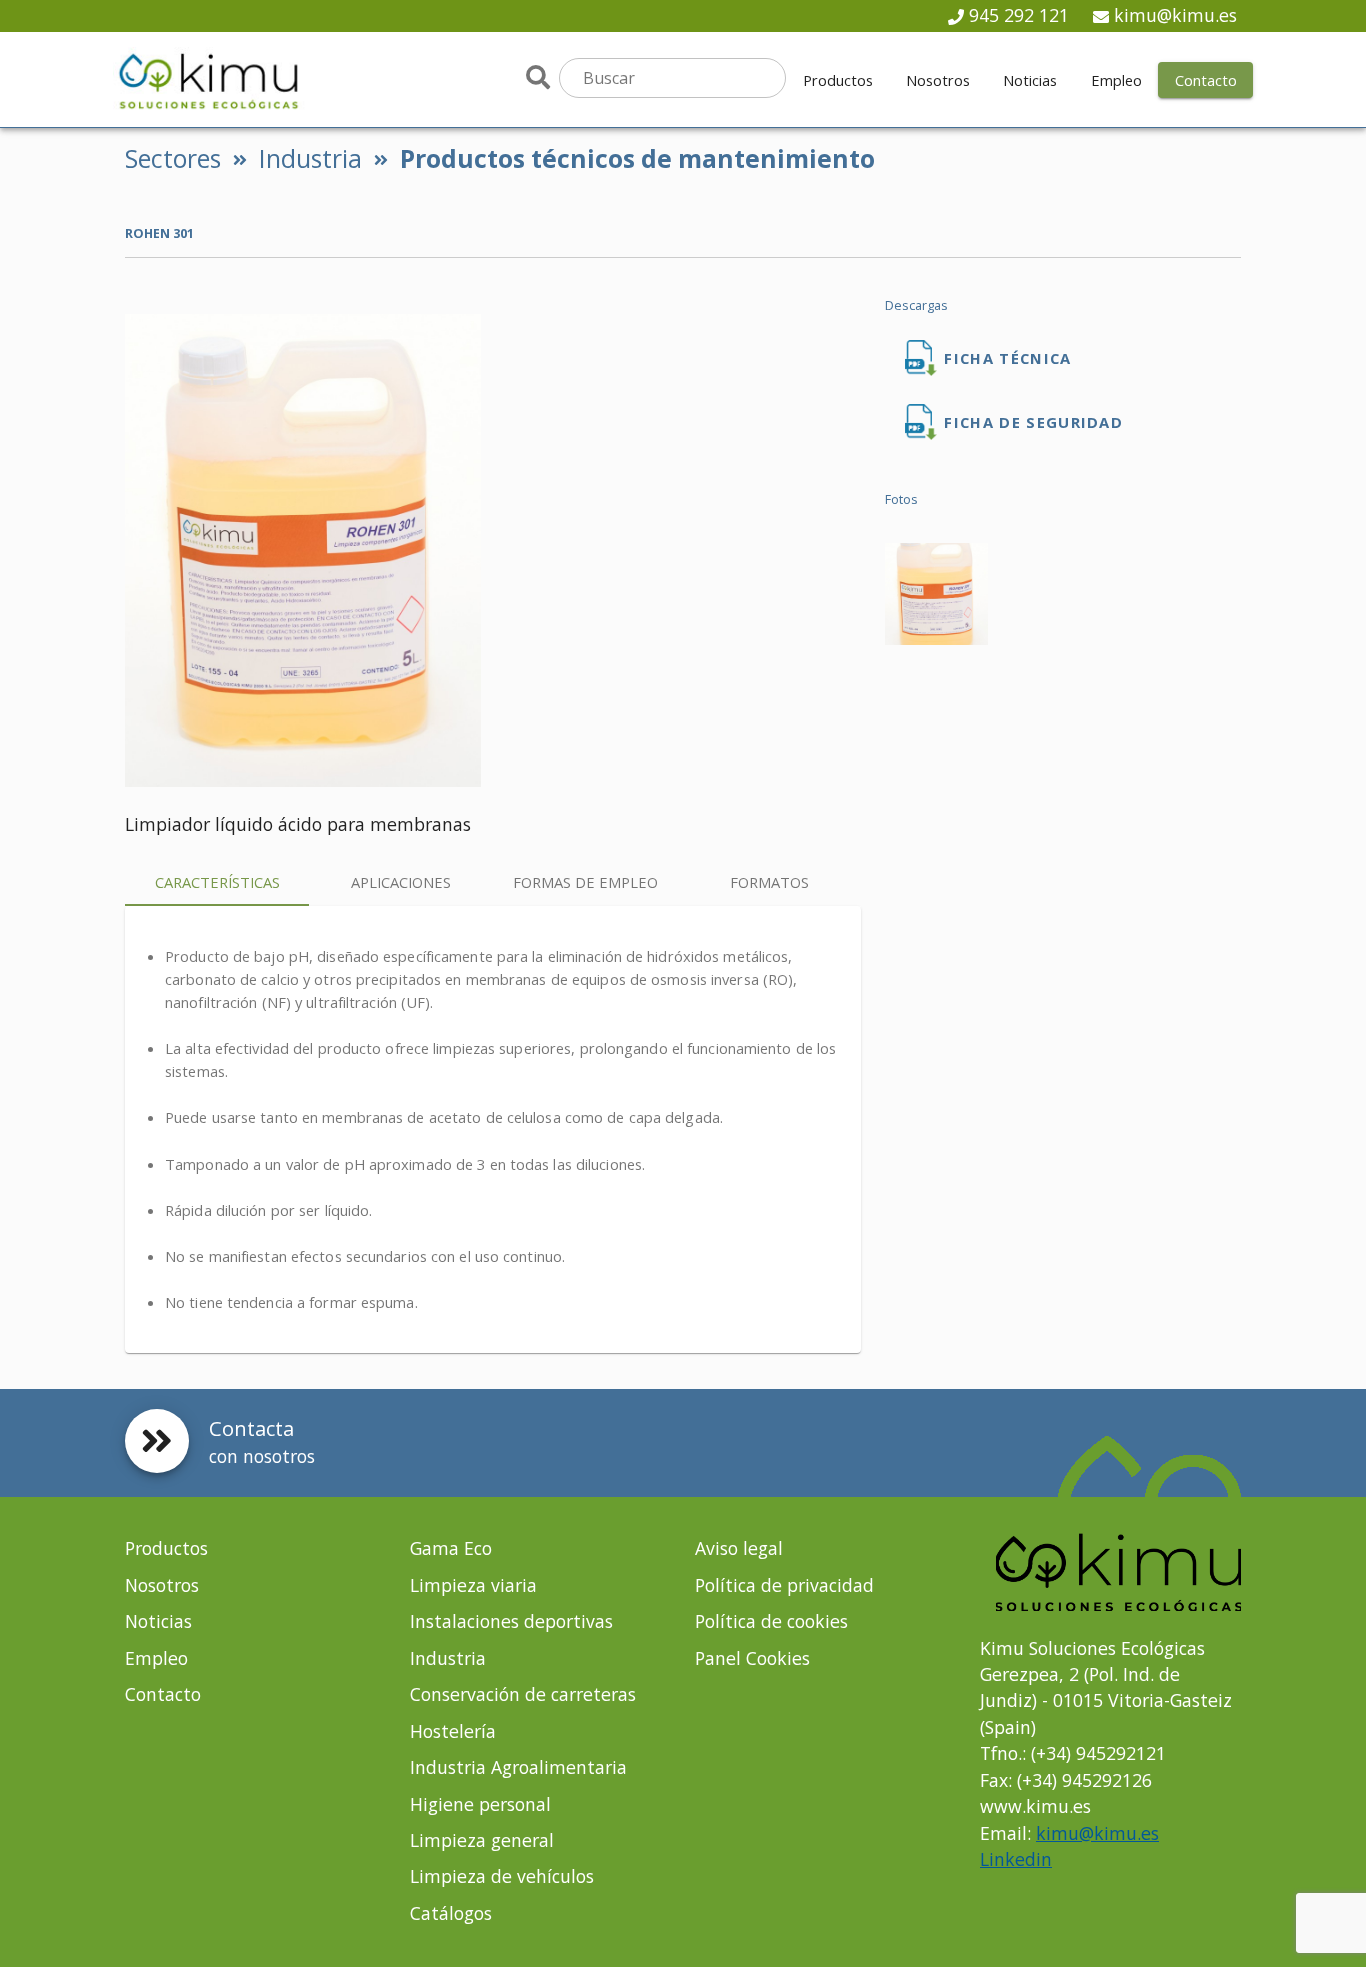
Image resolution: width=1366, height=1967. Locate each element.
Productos (166, 1548)
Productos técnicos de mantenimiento (637, 158)
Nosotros (162, 1585)
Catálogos (451, 1913)
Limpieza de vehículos (502, 1876)
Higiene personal (480, 1804)
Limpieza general (482, 1840)
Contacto (163, 1694)
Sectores (173, 158)
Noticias (158, 1621)
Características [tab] (217, 882)
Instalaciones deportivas (511, 1621)
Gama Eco (451, 1548)
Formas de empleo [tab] (585, 882)
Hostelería (453, 1731)
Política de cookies (771, 1621)
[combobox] (672, 78)
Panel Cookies (752, 1658)
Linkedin (1016, 1859)
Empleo (156, 1658)
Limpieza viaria (473, 1585)
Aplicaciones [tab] (401, 882)
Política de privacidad (784, 1585)
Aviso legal (739, 1548)
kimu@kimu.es (1175, 15)
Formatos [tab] (769, 882)
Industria (310, 158)
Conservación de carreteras (523, 1694)
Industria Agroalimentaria (518, 1767)
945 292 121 (1019, 15)
